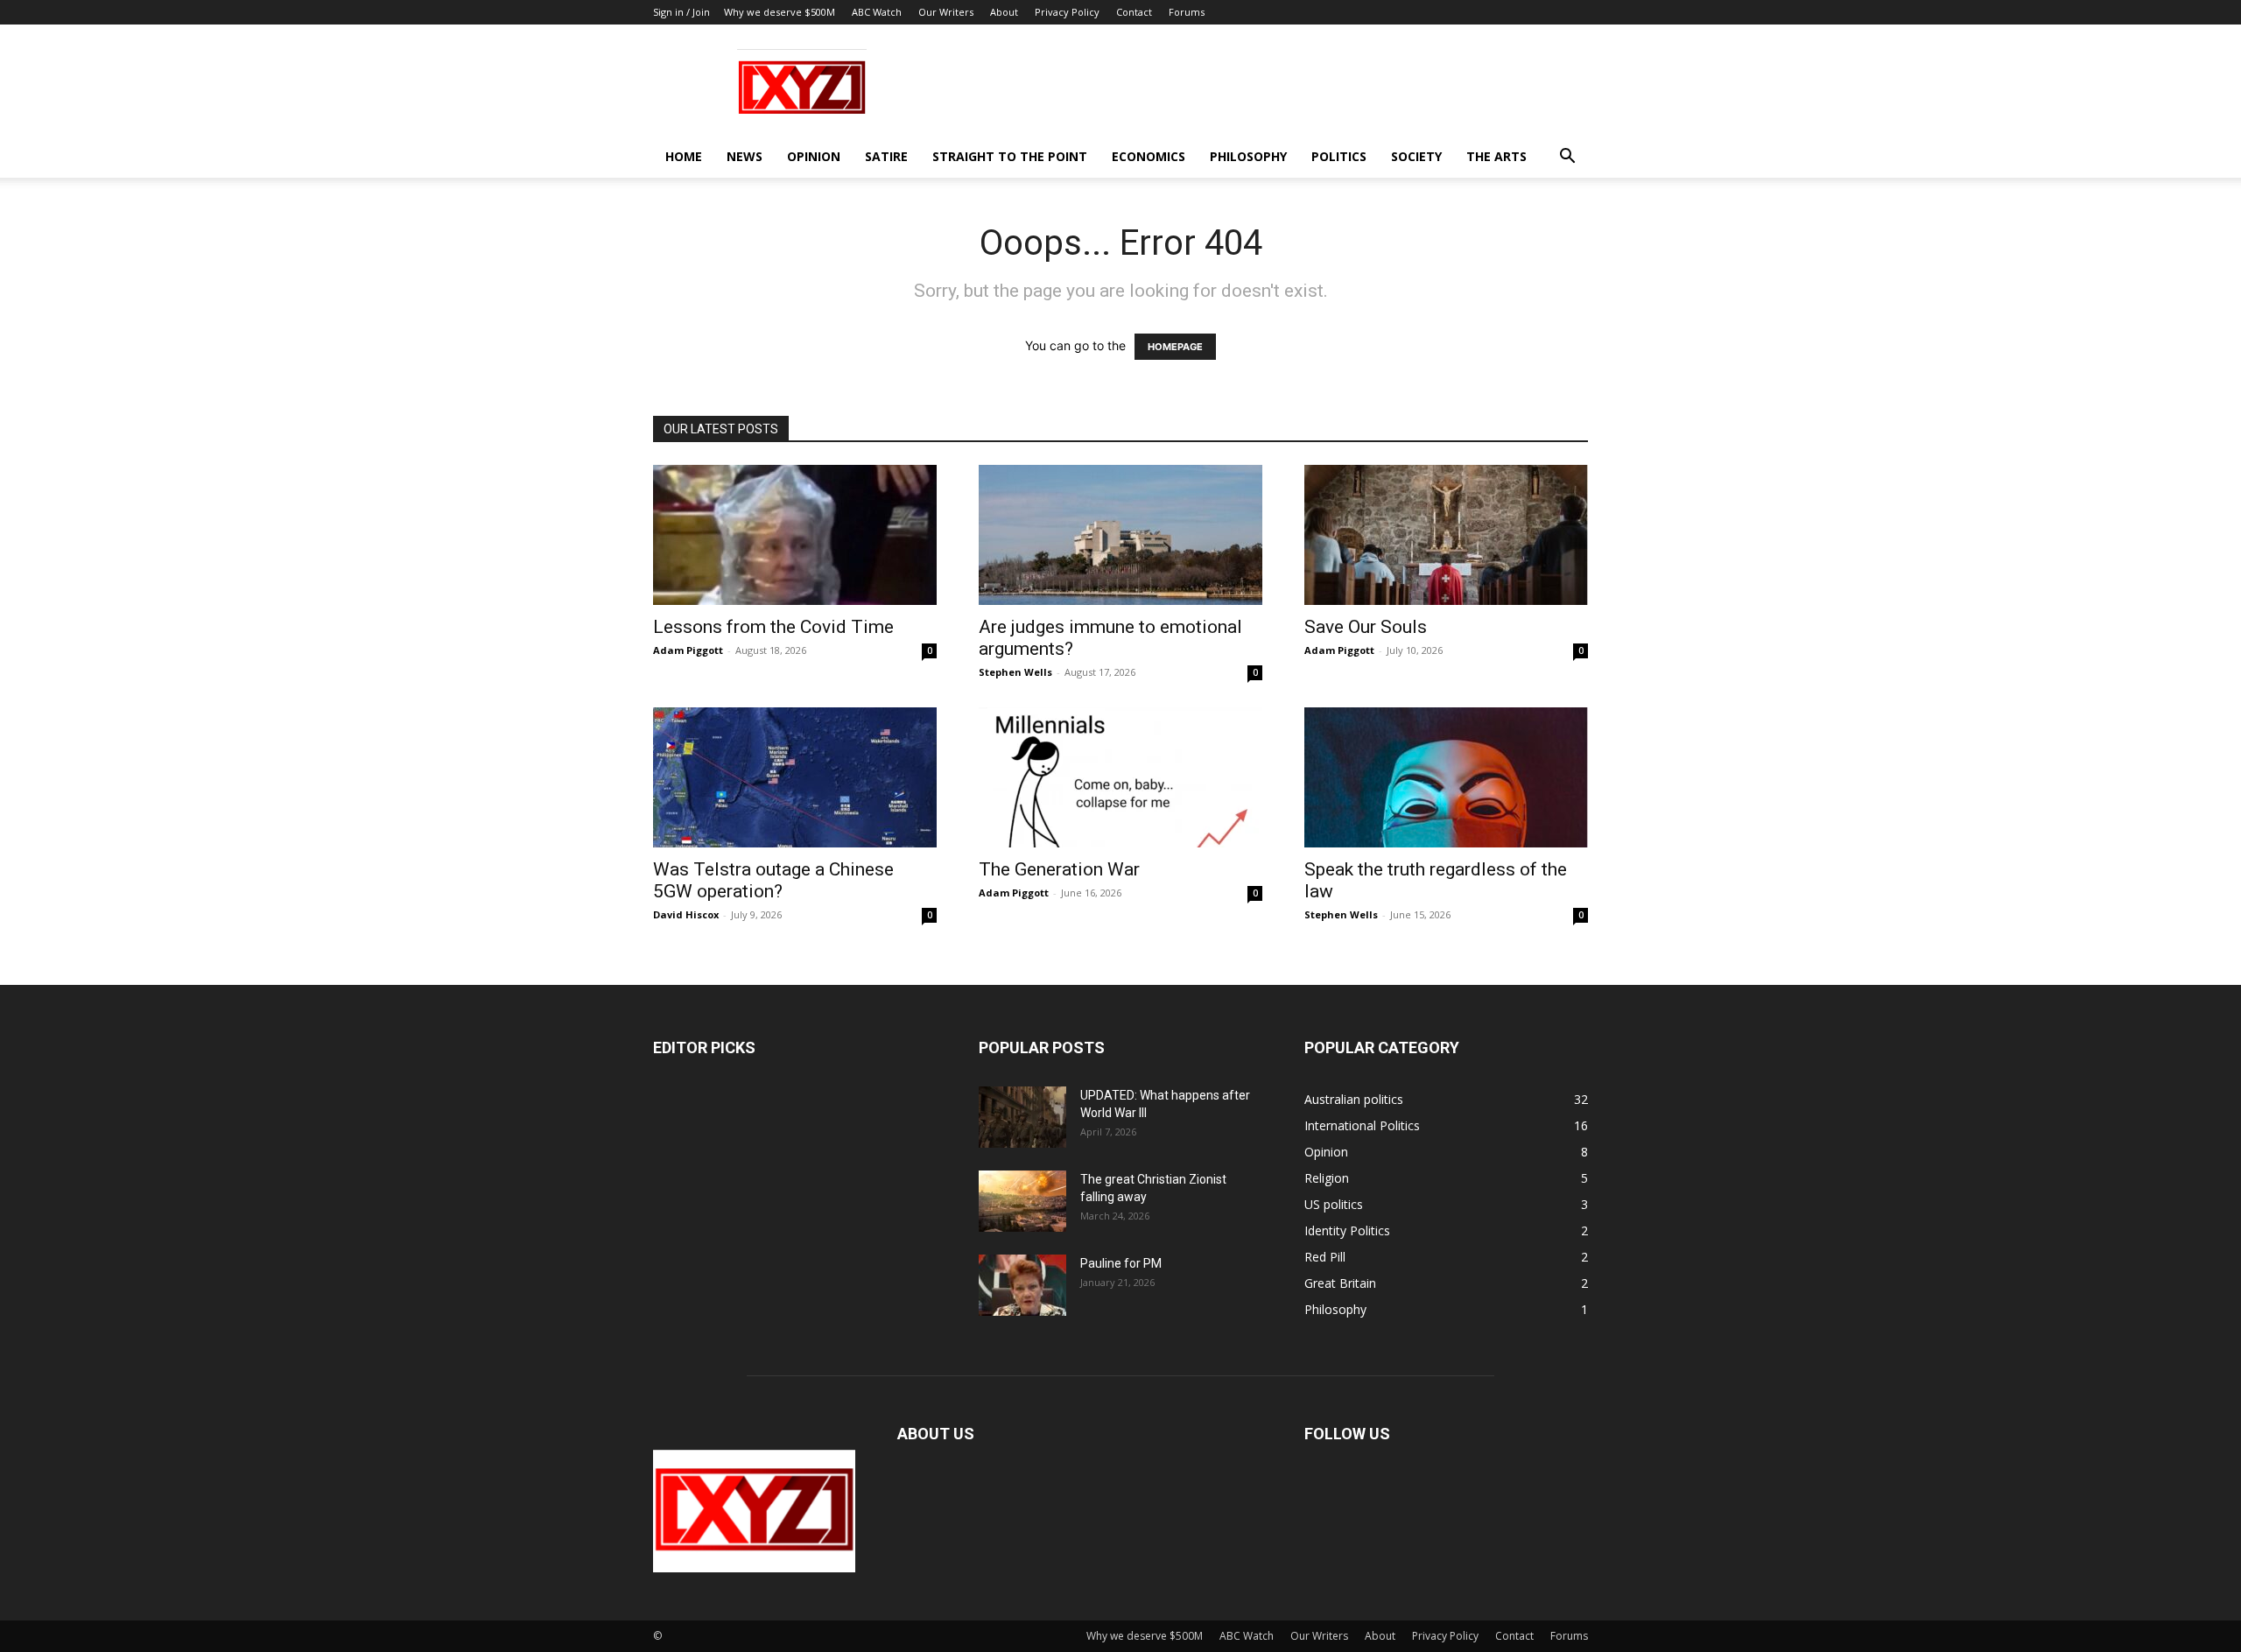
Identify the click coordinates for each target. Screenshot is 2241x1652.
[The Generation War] (1120, 777)
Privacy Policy (1067, 12)
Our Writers (946, 12)
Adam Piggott (688, 650)
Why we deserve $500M (780, 12)
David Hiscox (686, 914)
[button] (1567, 158)
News (745, 156)
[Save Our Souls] (1446, 535)
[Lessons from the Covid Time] (795, 535)
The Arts (1496, 156)
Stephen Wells (1015, 672)
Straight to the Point (1010, 156)
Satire (886, 156)
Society (1416, 156)
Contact (1134, 12)
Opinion (814, 156)
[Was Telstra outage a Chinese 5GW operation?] (795, 777)
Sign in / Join (681, 12)
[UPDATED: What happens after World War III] (1022, 1117)
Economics (1149, 156)
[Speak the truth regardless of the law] (1446, 777)
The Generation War (1059, 869)
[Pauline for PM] (1022, 1285)
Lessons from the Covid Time (773, 627)
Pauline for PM (1121, 1263)
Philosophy (1248, 156)
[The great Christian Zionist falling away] (1022, 1201)
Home (684, 156)
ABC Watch (877, 12)
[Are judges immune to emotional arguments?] (1120, 535)
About (1004, 12)
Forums (1187, 12)
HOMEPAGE (1175, 347)
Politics (1339, 156)
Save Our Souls (1366, 627)
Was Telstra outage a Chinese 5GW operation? (773, 880)
